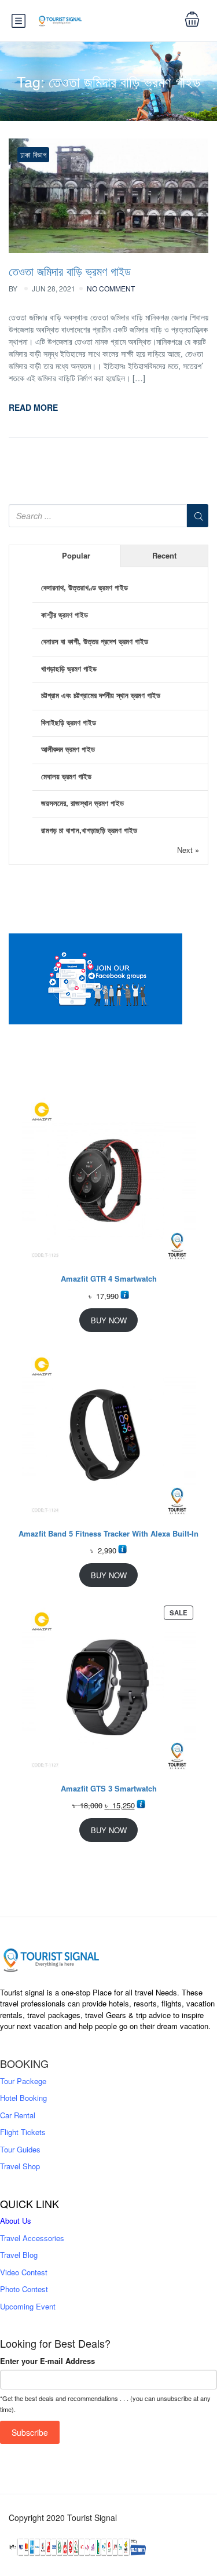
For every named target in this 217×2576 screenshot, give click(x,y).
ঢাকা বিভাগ (33, 154)
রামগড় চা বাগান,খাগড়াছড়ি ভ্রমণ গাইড (89, 830)
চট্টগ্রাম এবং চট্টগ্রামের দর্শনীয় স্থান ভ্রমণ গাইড (101, 695)
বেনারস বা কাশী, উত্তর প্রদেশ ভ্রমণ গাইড (95, 641)
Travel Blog (19, 2255)
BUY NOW (109, 1320)
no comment (111, 288)
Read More (33, 407)
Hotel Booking (23, 2098)
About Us (16, 2221)
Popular (76, 555)
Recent (164, 555)
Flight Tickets (23, 2132)
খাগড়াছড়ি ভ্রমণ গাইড (69, 668)
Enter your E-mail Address (47, 2361)
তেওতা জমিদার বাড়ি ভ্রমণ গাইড (70, 271)
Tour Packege (23, 2081)
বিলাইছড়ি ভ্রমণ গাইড (69, 722)
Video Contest (24, 2272)
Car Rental (18, 2115)
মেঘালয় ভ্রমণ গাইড (66, 776)
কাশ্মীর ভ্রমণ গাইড (65, 614)
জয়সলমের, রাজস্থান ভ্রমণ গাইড (82, 803)
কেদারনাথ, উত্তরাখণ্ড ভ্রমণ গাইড (84, 587)
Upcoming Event (28, 2306)
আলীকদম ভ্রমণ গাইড (68, 749)
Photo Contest (24, 2289)
